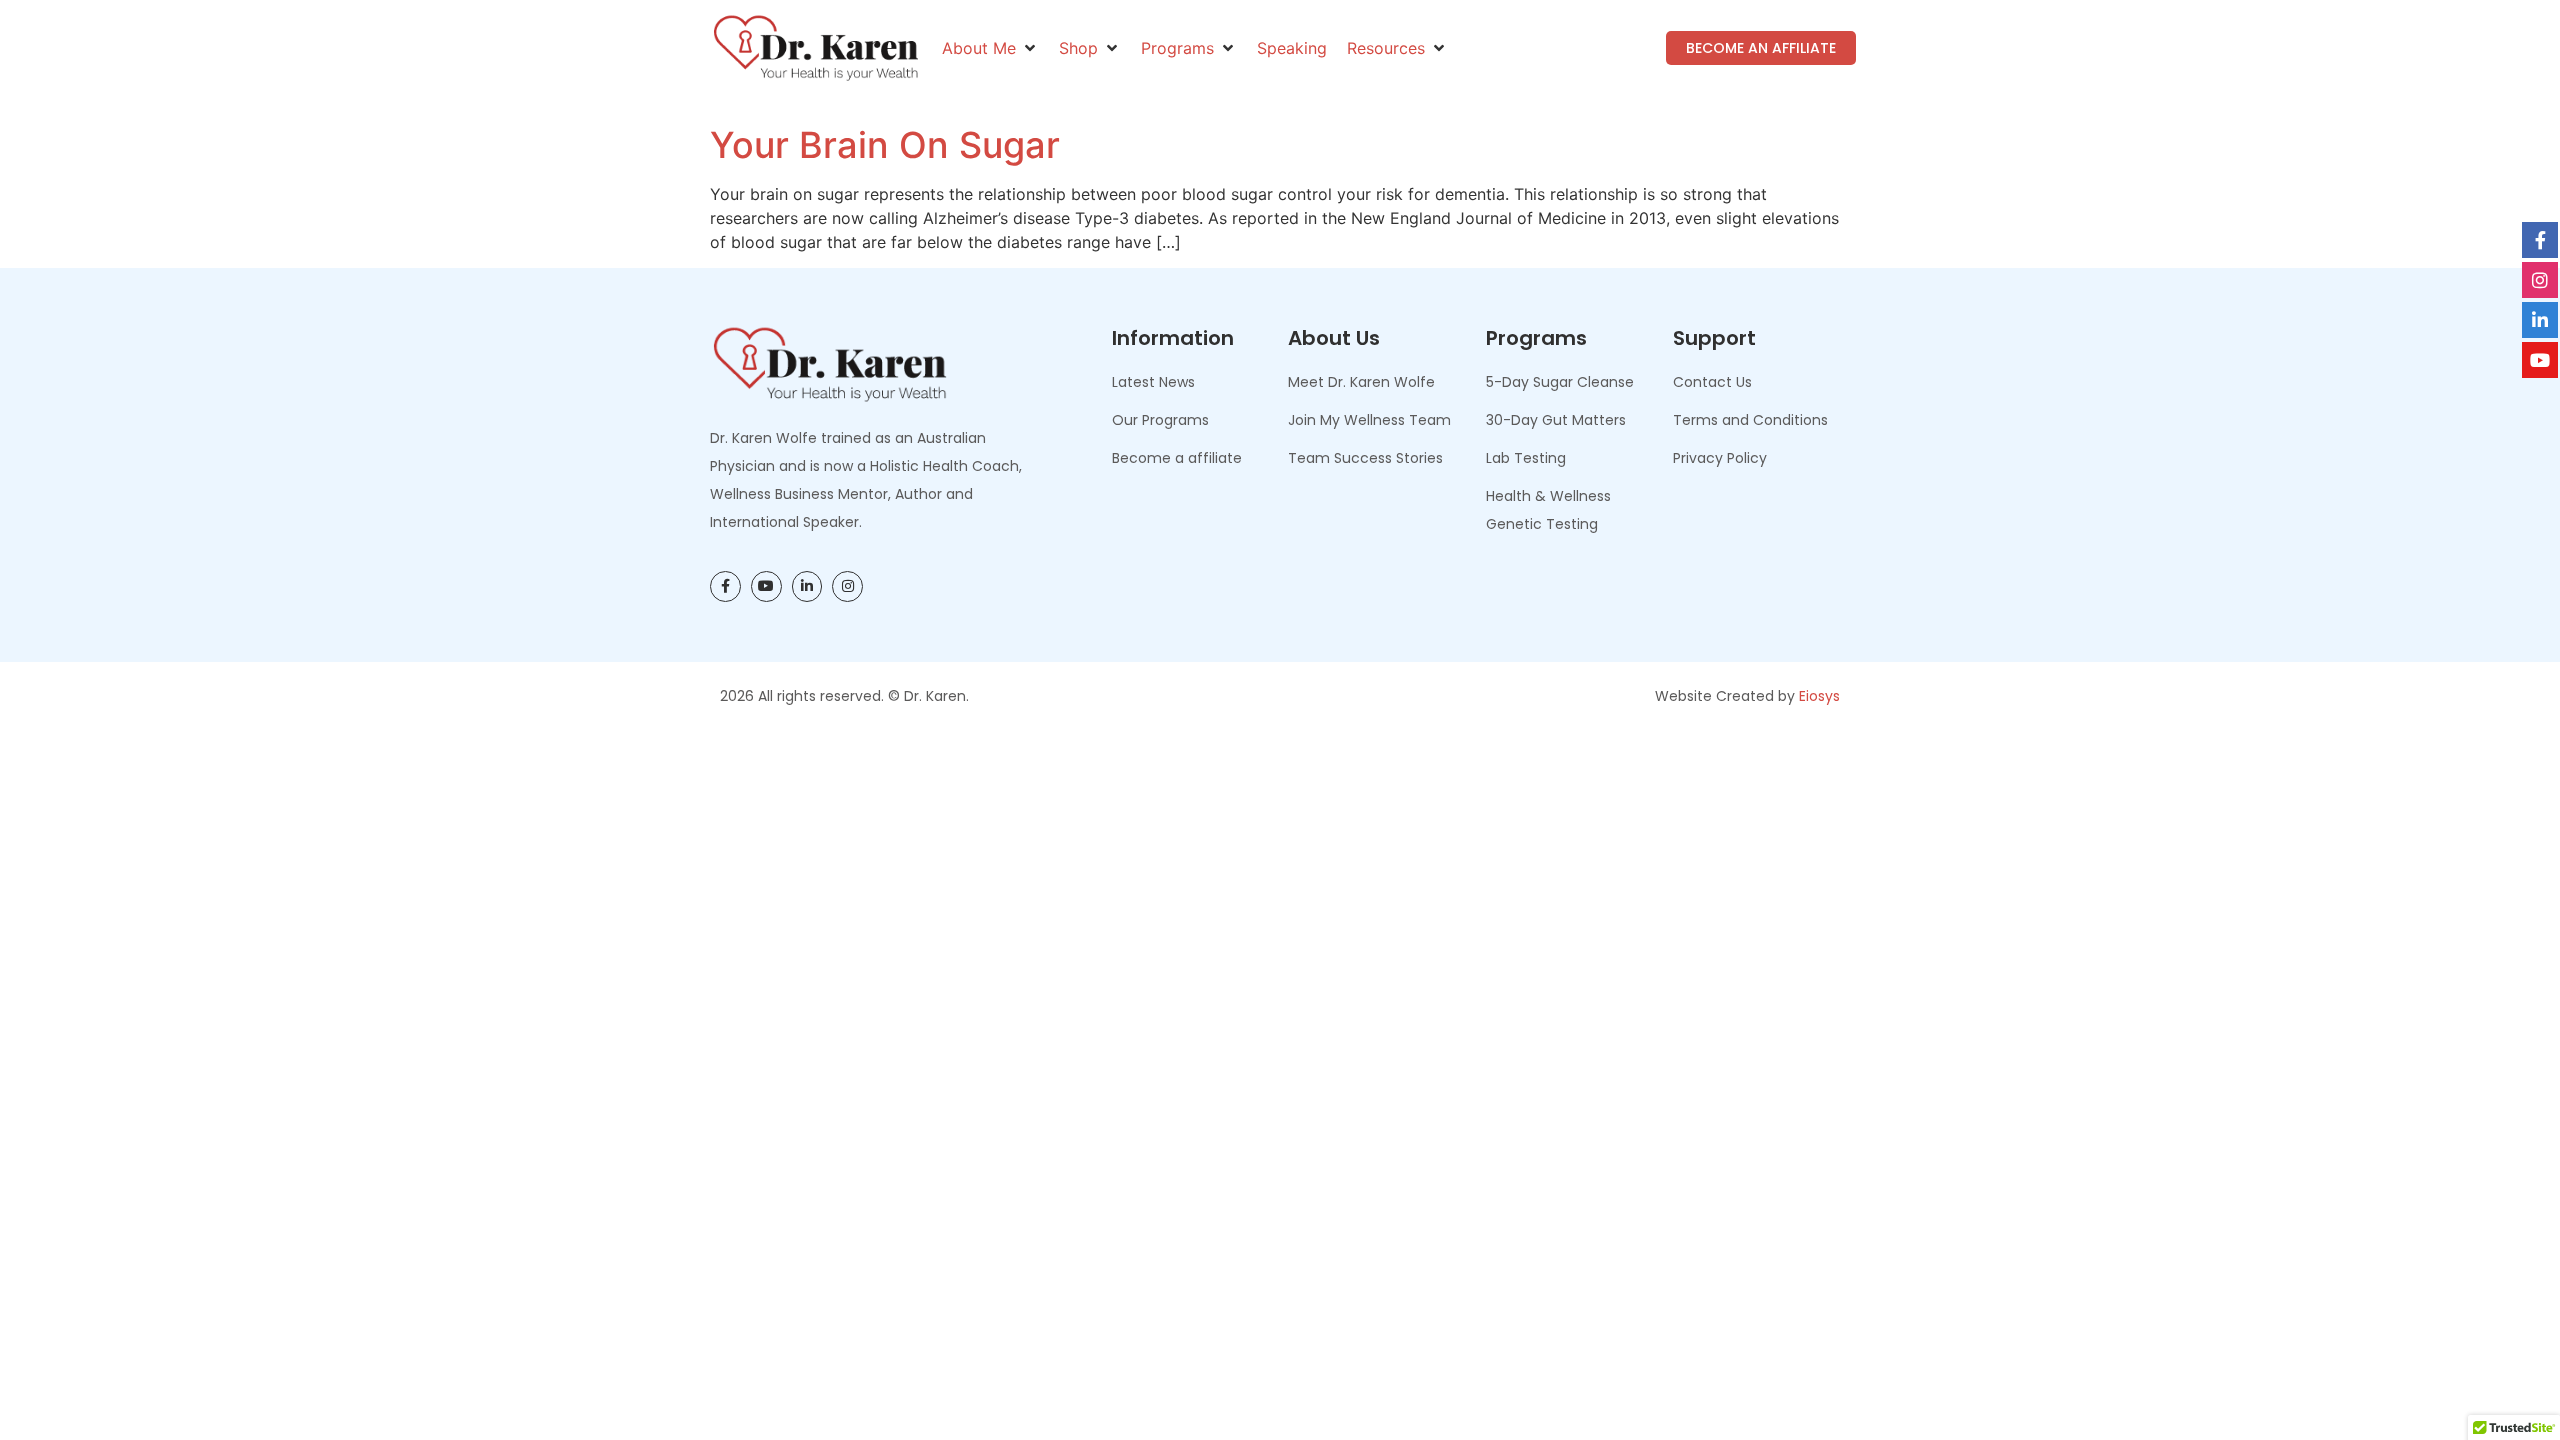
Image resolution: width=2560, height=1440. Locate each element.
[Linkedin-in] (807, 586)
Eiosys (1819, 696)
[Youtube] (766, 586)
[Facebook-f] (725, 586)
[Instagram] (847, 586)
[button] (990, 48)
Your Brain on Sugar (885, 145)
